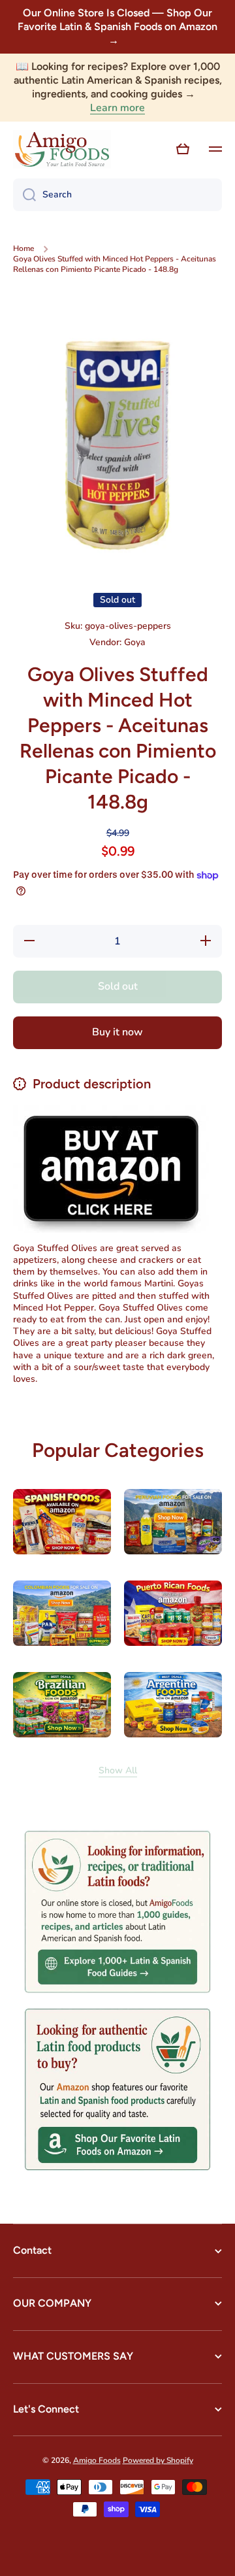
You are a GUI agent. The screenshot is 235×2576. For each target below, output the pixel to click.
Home (23, 249)
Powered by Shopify (158, 2460)
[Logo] (62, 150)
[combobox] (117, 195)
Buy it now (117, 1032)
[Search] (24, 195)
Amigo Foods (97, 2460)
